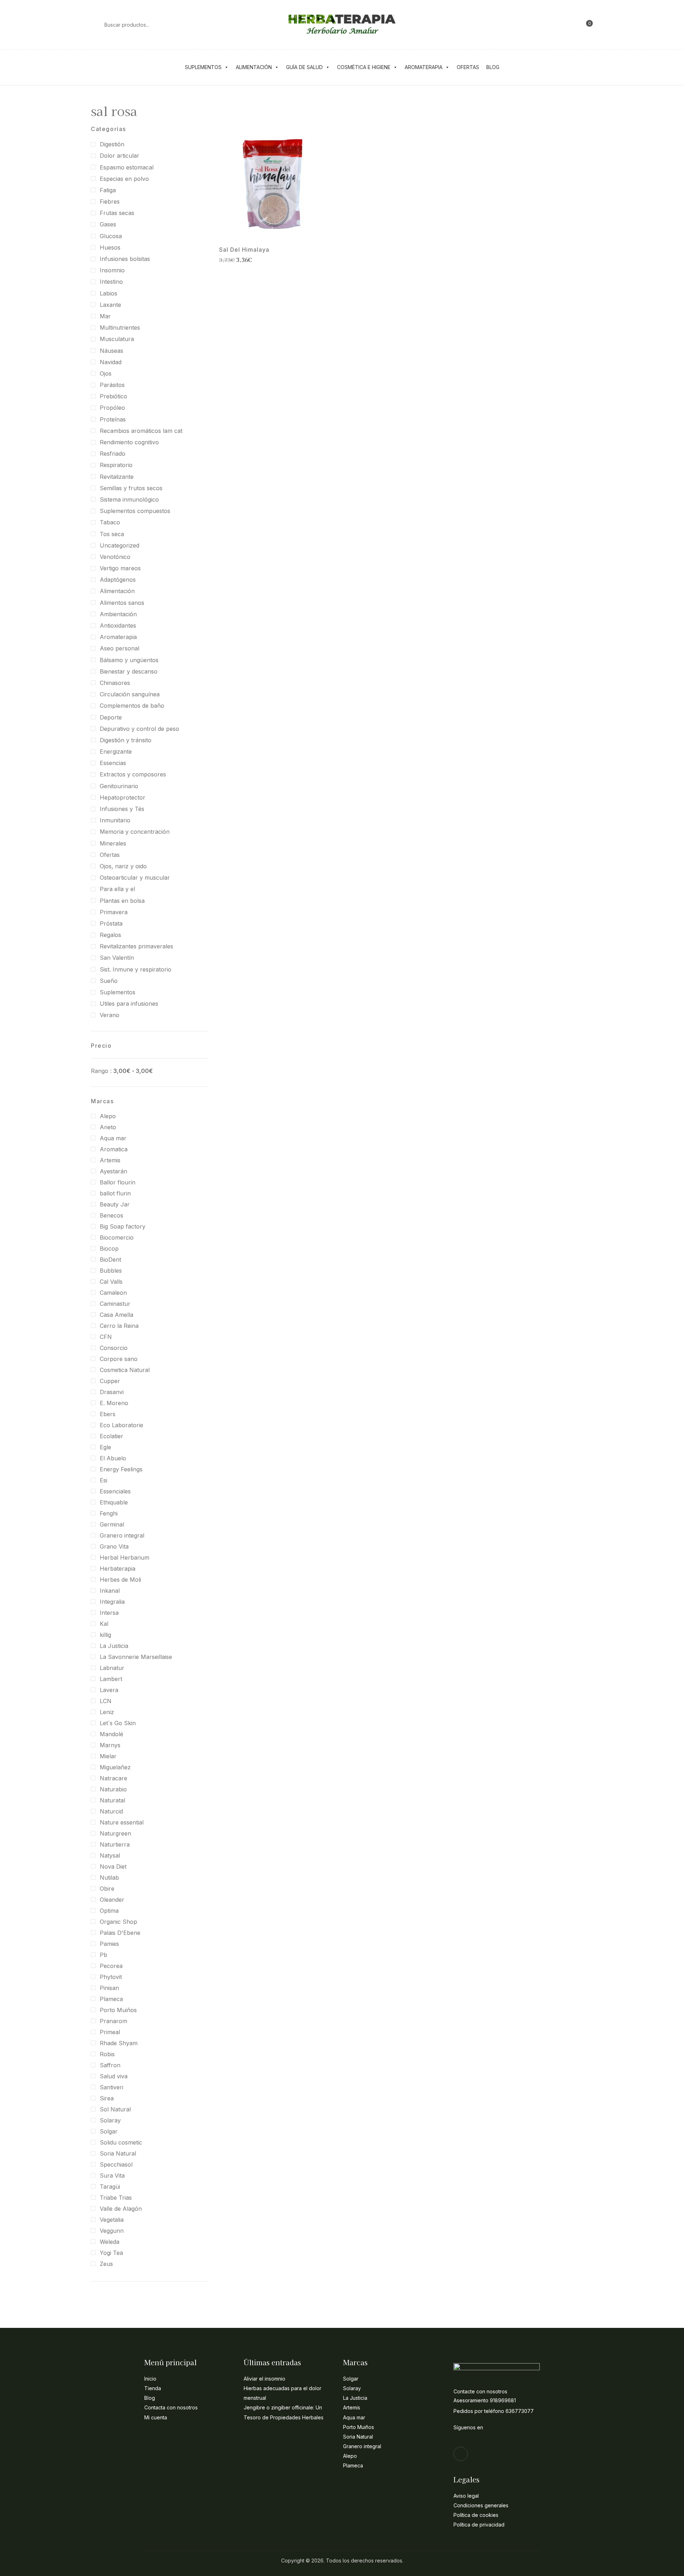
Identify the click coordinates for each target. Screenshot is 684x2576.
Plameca (111, 1999)
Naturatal (112, 1800)
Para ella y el (117, 889)
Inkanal (110, 1591)
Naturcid (111, 1811)
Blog (493, 67)
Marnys (110, 1745)
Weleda (110, 2242)
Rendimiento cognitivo (129, 442)
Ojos (106, 373)
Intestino (111, 282)
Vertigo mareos (120, 568)
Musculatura (117, 339)
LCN (106, 1701)
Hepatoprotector (123, 797)
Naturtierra (115, 1844)
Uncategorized (120, 545)
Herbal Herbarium (125, 1557)
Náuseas (112, 351)
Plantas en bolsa (122, 901)
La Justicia (114, 1646)
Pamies (109, 1944)
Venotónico (115, 557)
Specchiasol (116, 2164)
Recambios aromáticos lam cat (141, 431)
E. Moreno (114, 1403)
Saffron (110, 2065)
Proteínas (113, 419)
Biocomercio (117, 1237)
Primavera (114, 912)
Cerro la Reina (119, 1326)
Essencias (113, 763)
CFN (106, 1337)
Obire (107, 1889)
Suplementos (203, 67)
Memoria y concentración (135, 832)
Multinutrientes (120, 328)
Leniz (107, 1712)
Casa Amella (116, 1315)
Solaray (110, 2120)
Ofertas (468, 67)
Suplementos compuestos (135, 511)
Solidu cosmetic (121, 2142)
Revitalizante (117, 477)
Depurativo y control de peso (139, 729)
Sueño (109, 981)
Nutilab (109, 1878)
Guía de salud (304, 67)
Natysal (110, 1855)
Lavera (109, 1690)
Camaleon (113, 1293)
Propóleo (112, 408)
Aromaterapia (424, 67)
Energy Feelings (121, 1469)
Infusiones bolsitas (125, 259)
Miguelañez (115, 1767)
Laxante (110, 305)
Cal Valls (111, 1282)
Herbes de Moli (120, 1580)
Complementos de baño (132, 706)
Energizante (116, 752)
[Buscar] (94, 25)
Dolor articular (120, 156)
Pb (103, 1955)
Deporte (111, 717)
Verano (110, 1015)
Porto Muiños (118, 2010)
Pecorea (111, 1966)
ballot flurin (115, 1193)
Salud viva (114, 2076)
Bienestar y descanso (129, 671)
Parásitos (112, 385)
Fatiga (108, 190)
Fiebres (110, 201)
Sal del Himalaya (244, 250)
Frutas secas (117, 213)
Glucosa (111, 236)
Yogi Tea (111, 2253)
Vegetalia (112, 2220)
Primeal (110, 2032)
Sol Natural (115, 2109)
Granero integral (122, 1535)
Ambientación (118, 614)
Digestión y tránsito (126, 740)
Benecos (112, 1215)
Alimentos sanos (122, 603)
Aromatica (114, 1149)
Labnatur (112, 1668)
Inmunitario (115, 820)
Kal (104, 1624)
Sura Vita (112, 2176)
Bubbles (111, 1271)
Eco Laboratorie (121, 1425)
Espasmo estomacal (127, 167)
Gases (108, 224)
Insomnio (112, 270)
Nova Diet (113, 1866)
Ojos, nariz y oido (123, 866)
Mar (105, 316)
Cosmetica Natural (125, 1370)
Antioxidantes (118, 625)
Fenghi (109, 1513)
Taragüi (110, 2187)
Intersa (109, 1613)
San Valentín (117, 958)
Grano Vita (114, 1546)
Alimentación (254, 67)
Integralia (112, 1602)
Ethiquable (114, 1502)
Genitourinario (119, 786)
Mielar (108, 1756)
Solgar (109, 2131)
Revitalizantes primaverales (136, 946)
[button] (586, 25)
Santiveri (112, 2087)
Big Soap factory (123, 1226)
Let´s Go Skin (118, 1723)
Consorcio (114, 1348)
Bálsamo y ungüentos (129, 660)
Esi (103, 1480)
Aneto (108, 1127)
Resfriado (113, 454)
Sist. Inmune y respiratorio (136, 969)
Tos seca (112, 534)
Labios (108, 293)
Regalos (110, 935)
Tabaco (110, 522)
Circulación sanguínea (130, 694)
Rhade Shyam (119, 2043)
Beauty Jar (115, 1204)
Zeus (106, 2264)
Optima (109, 1911)
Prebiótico (113, 396)
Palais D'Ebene (120, 1933)
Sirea (107, 2098)
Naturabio (113, 1789)
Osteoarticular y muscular (135, 878)
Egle (105, 1447)
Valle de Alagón (121, 2209)
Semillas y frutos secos (131, 488)
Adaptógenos (118, 580)
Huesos (110, 247)
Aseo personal (120, 648)
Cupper (110, 1381)
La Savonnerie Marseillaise (136, 1657)
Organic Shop (118, 1922)
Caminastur (115, 1304)
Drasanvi (112, 1392)
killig (105, 1635)
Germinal (112, 1524)
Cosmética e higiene (364, 67)
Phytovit (111, 1977)
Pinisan (109, 1988)
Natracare (113, 1778)
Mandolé (112, 1734)
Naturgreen (115, 1833)
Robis (107, 2054)
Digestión (112, 144)
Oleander (112, 1900)
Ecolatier (112, 1436)
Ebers (108, 1414)
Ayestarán (113, 1171)
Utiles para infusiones (129, 1004)
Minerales (113, 843)
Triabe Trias (116, 2198)
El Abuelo (113, 1458)
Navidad (111, 362)
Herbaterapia (118, 1569)
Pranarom (113, 2021)
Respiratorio (116, 465)
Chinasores (115, 683)
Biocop (109, 1248)
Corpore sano (119, 1359)
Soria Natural (118, 2153)
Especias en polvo (124, 179)
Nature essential (122, 1822)
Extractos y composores (133, 774)
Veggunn (112, 2231)
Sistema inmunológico (129, 499)
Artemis (110, 1160)
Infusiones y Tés (122, 809)
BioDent (110, 1260)
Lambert (111, 1679)
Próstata (111, 923)
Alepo (108, 1116)
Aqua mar (113, 1138)
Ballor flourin (118, 1182)
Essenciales (115, 1491)
